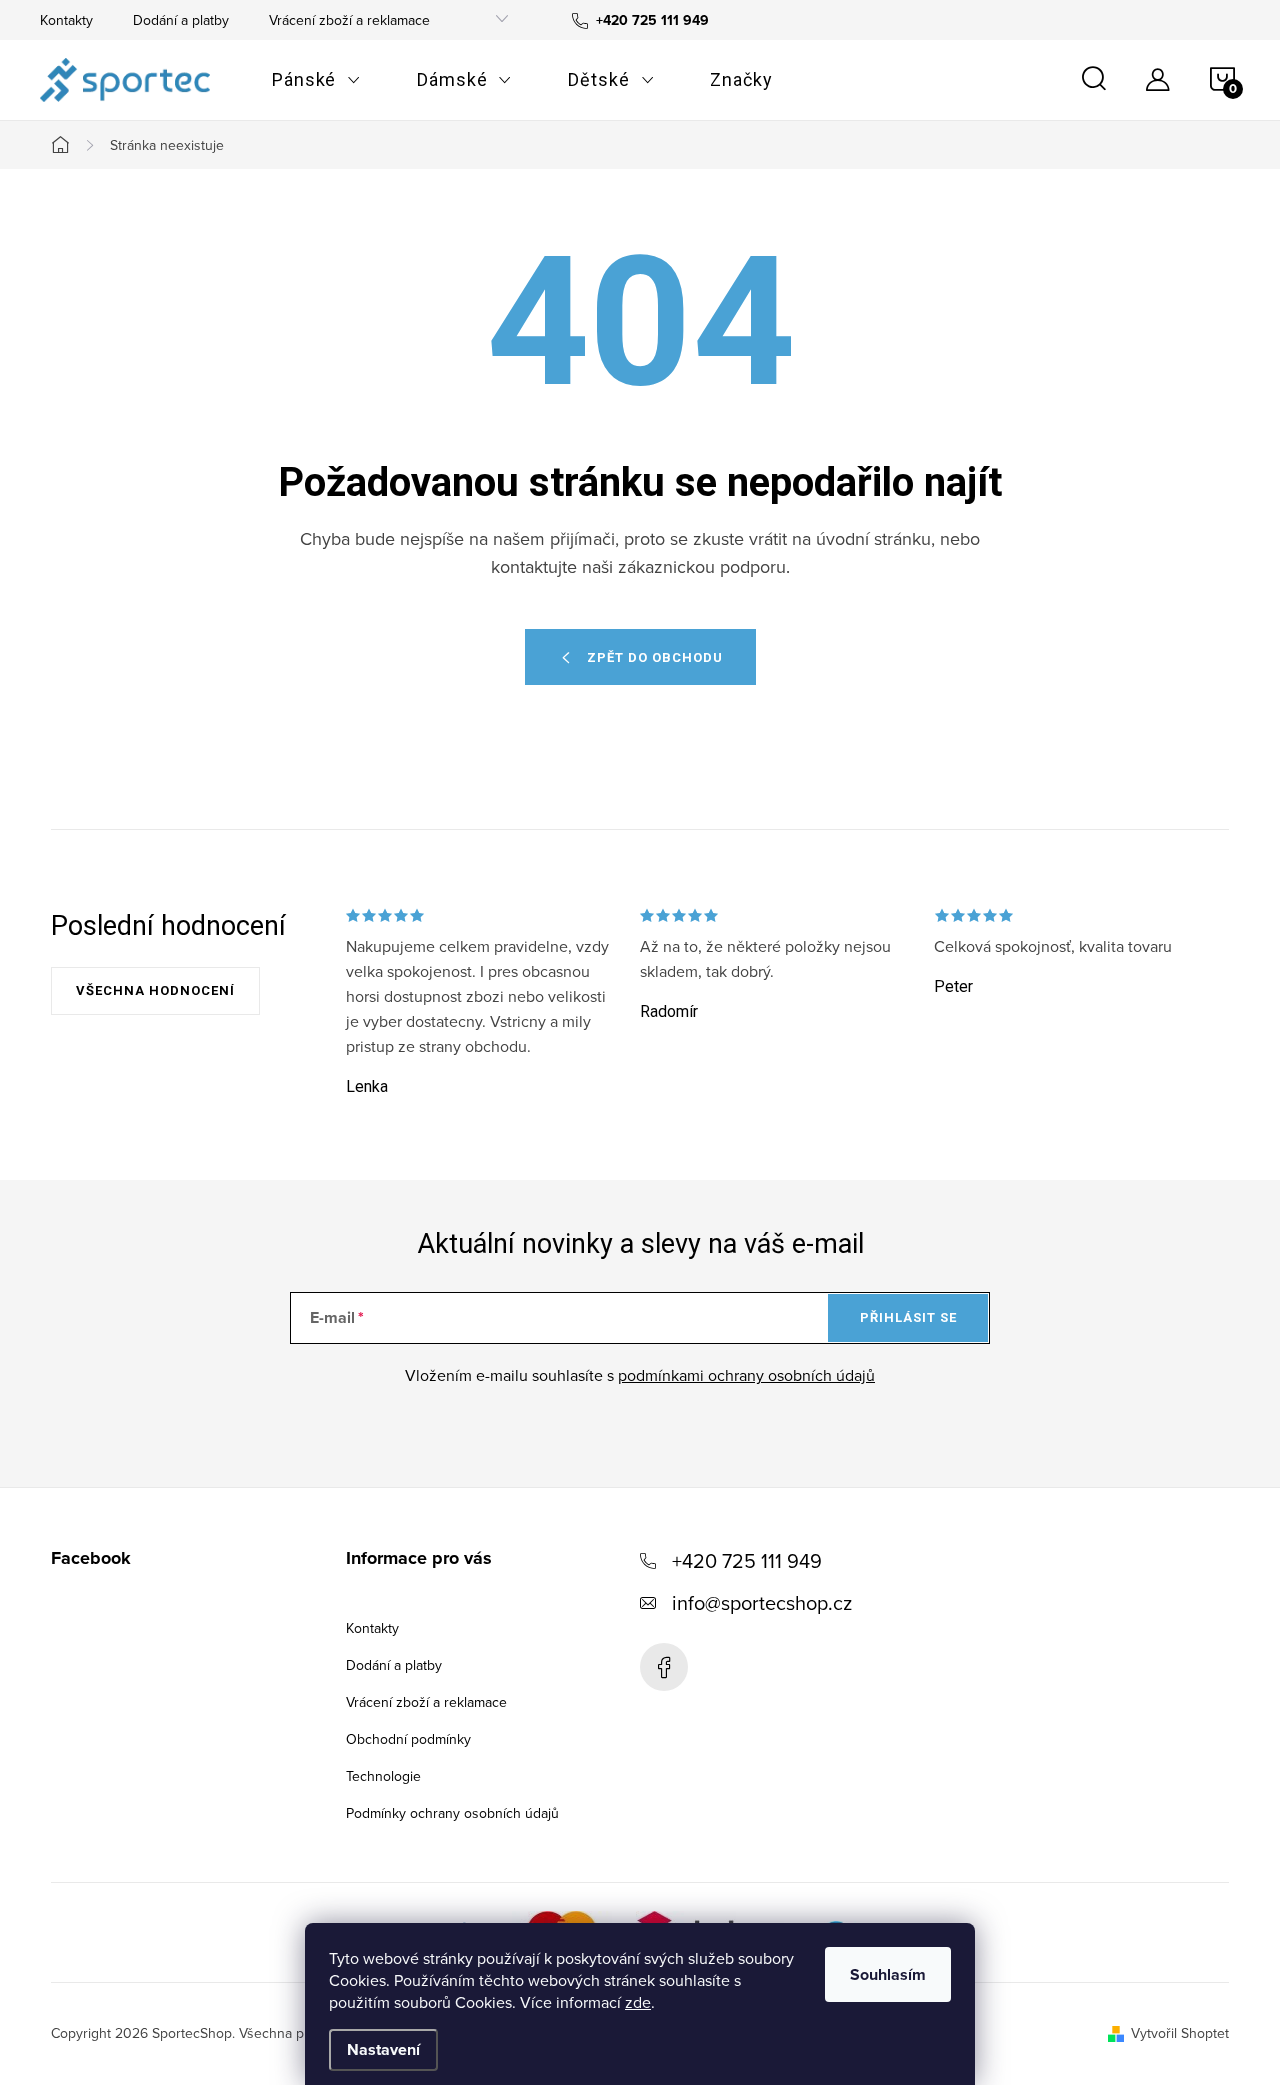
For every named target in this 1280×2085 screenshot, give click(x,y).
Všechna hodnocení (155, 990)
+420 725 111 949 (747, 1560)
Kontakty (66, 20)
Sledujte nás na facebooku (664, 1667)
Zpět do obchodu (655, 657)
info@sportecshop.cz (762, 1602)
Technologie (383, 1776)
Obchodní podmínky (408, 1739)
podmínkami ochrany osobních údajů (746, 1375)
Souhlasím (888, 1974)
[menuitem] (316, 80)
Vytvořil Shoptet (1180, 2033)
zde (638, 2002)
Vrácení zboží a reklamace (349, 20)
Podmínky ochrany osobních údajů (452, 1813)
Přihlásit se (908, 1317)
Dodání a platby (181, 20)
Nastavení (383, 2049)
